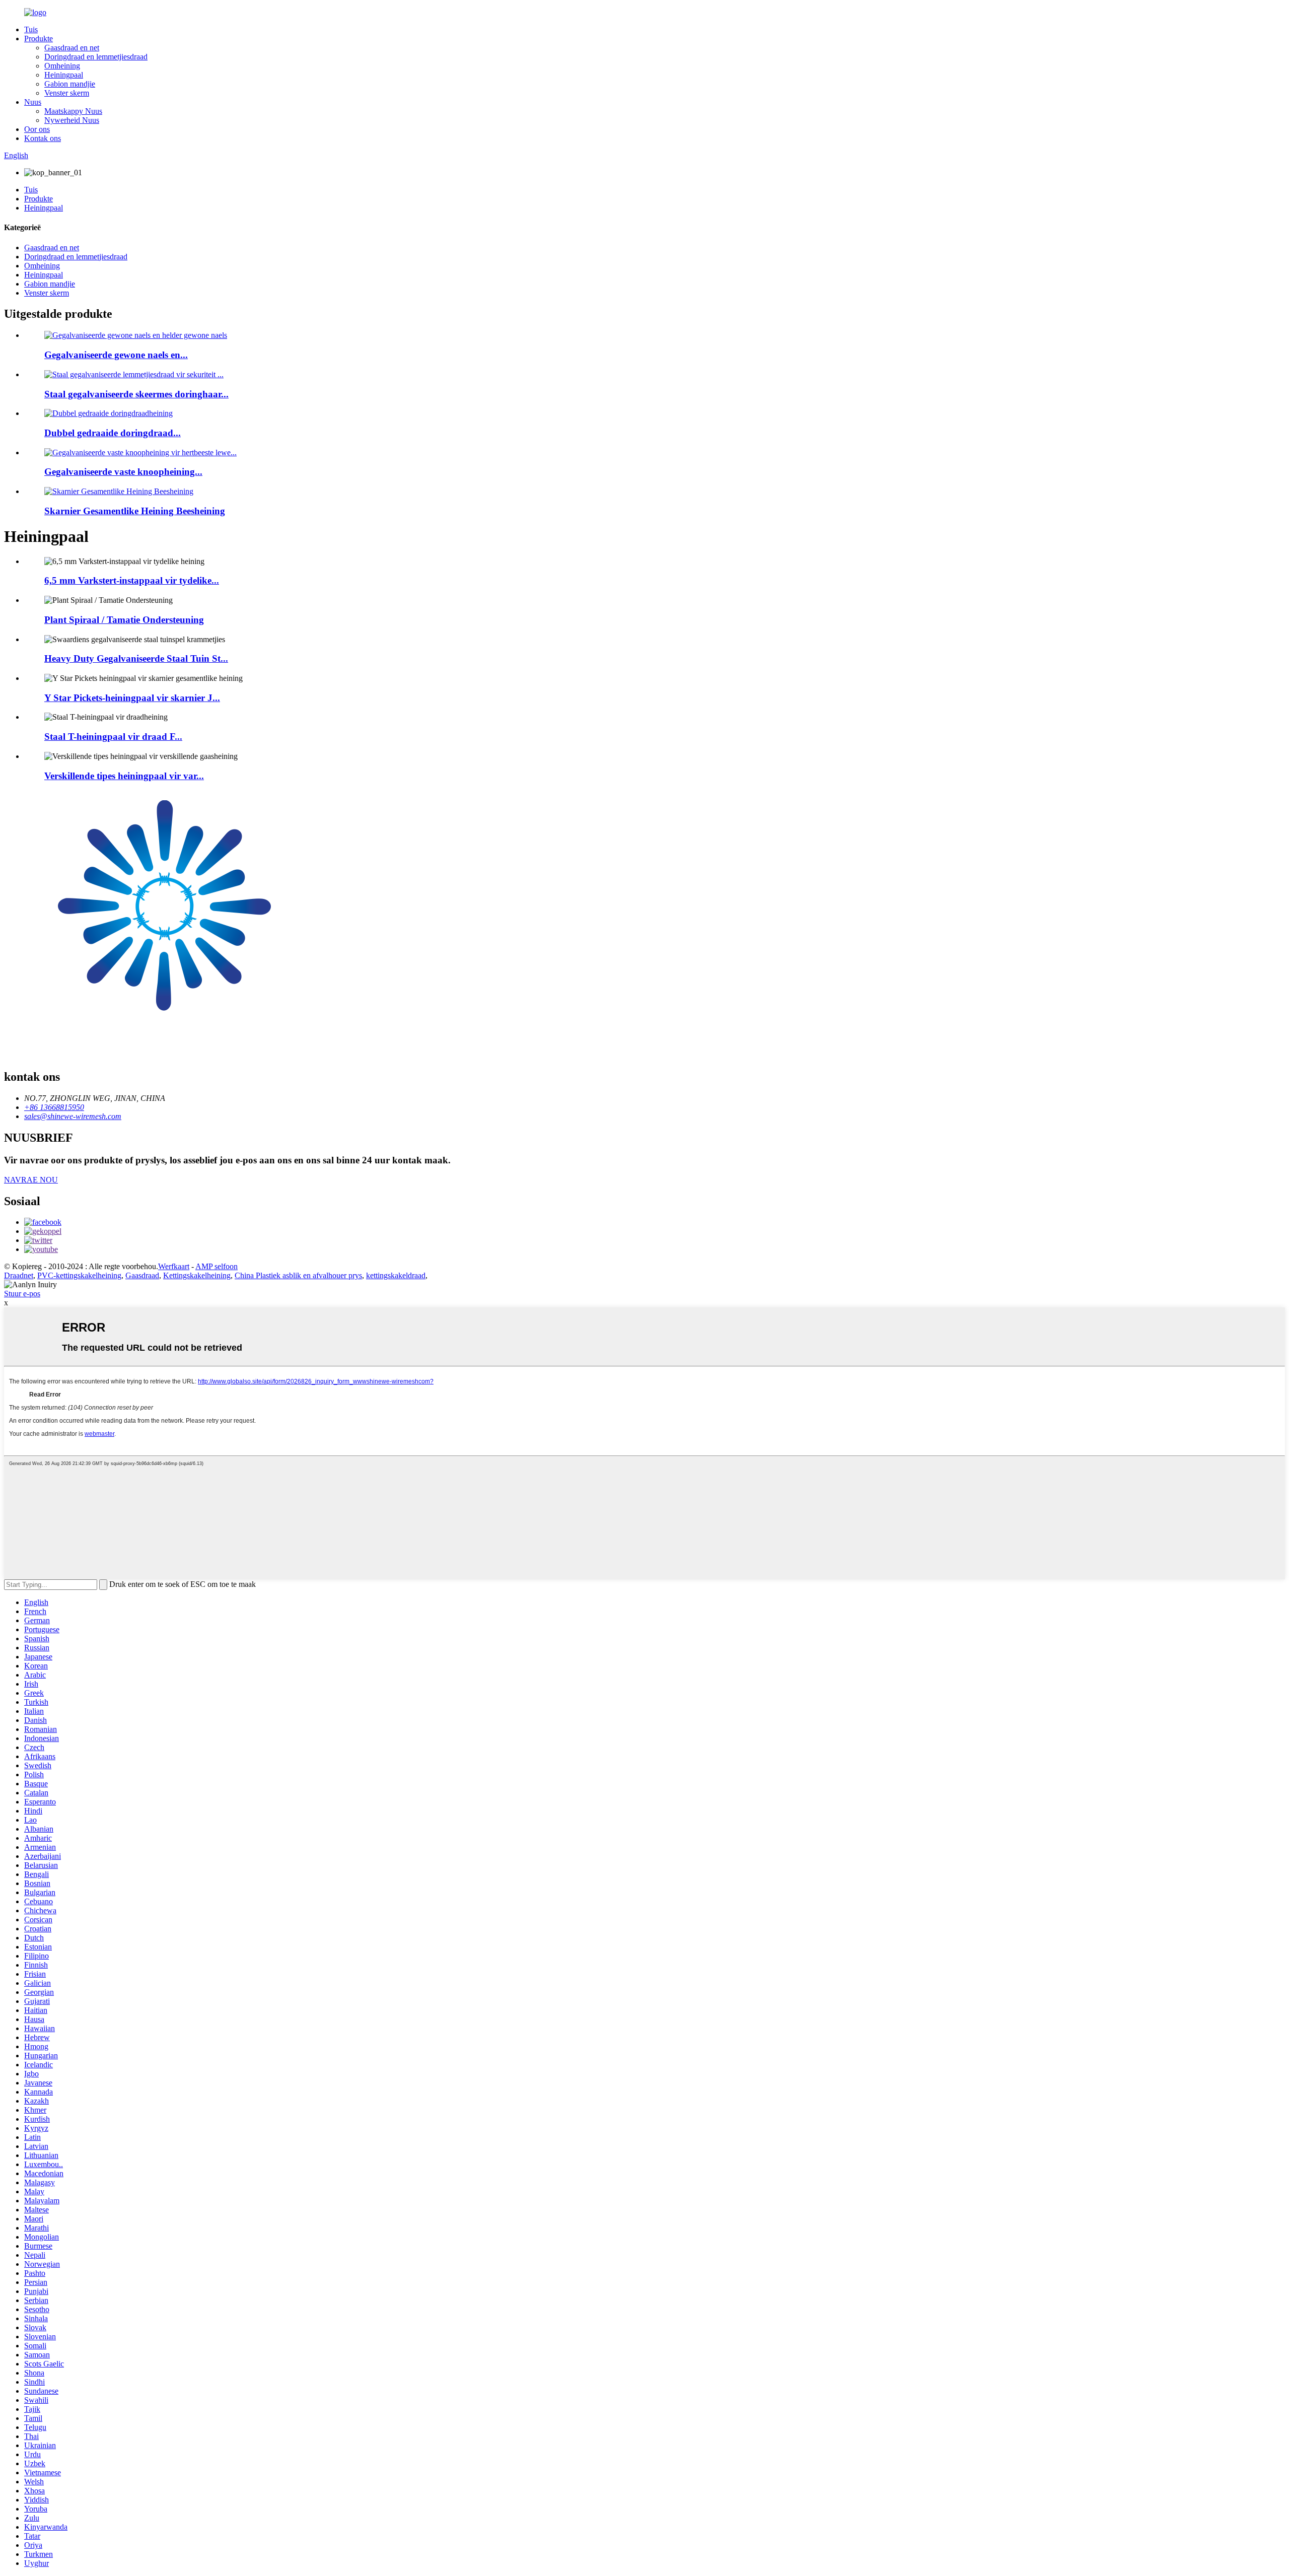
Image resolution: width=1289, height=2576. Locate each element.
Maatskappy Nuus (73, 111)
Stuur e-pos (22, 1294)
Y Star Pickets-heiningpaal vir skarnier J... (132, 698)
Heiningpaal (64, 75)
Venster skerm (67, 93)
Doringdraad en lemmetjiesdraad (96, 57)
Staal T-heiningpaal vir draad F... (113, 737)
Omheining (62, 66)
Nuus (33, 102)
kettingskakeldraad (396, 1275)
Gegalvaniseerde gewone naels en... (116, 355)
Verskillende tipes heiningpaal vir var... (124, 776)
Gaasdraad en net (72, 48)
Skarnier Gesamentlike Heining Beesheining (135, 511)
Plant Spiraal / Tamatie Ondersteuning (124, 620)
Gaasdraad (142, 1275)
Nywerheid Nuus (72, 120)
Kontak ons (43, 138)
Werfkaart (174, 1266)
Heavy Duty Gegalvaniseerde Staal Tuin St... (136, 658)
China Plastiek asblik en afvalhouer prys (298, 1275)
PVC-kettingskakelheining (79, 1275)
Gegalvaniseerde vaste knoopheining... (123, 472)
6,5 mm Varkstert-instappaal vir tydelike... (132, 580)
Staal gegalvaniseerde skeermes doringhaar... (136, 394)
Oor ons (37, 129)
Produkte (39, 39)
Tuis (31, 29)
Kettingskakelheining (197, 1275)
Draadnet (19, 1275)
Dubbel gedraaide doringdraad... (113, 433)
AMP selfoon (217, 1266)
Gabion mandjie (70, 84)
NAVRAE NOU (31, 1180)
